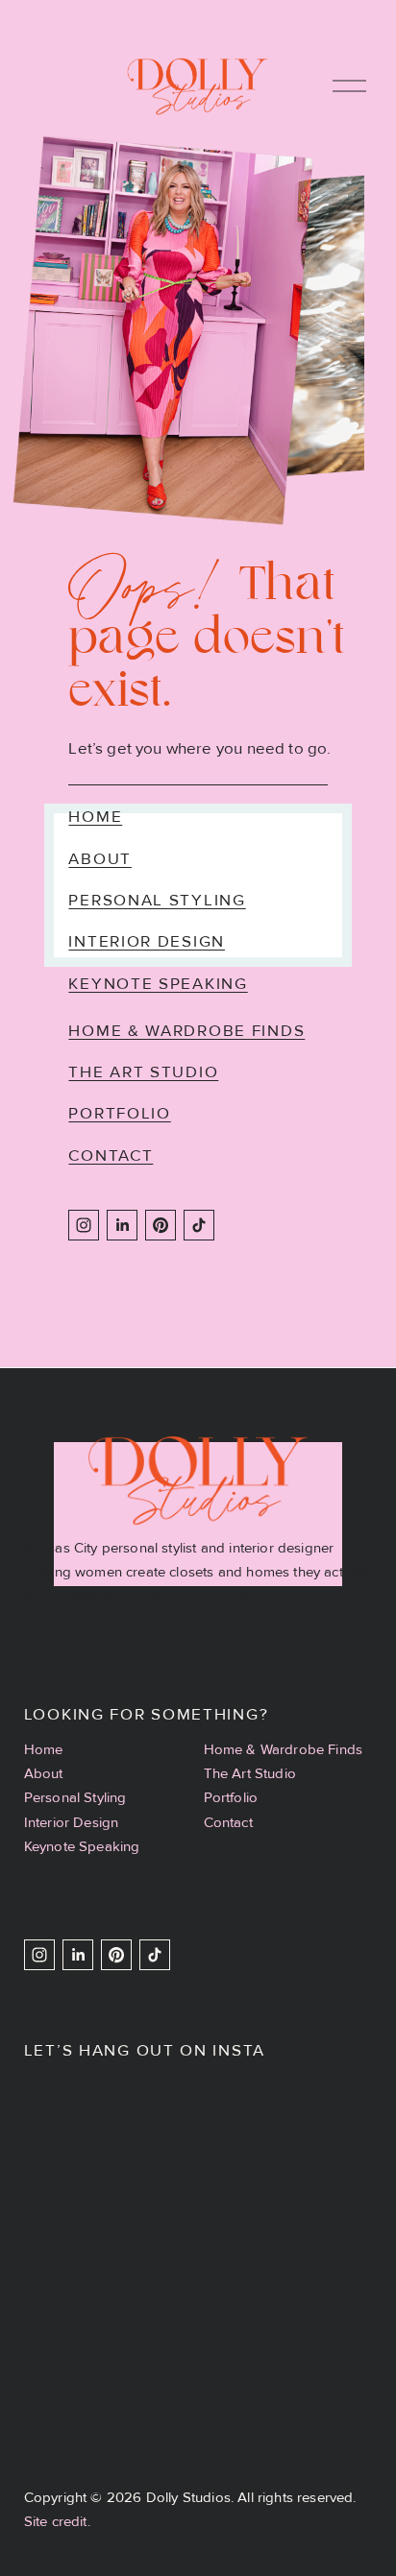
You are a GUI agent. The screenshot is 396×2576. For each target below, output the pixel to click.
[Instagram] (84, 1225)
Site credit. (57, 2521)
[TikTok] (199, 1225)
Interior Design (147, 941)
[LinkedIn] (122, 1225)
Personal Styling (157, 900)
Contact (111, 1156)
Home (95, 817)
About (100, 859)
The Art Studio (143, 1072)
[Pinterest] (161, 1225)
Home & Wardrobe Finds (186, 1031)
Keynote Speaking (158, 984)
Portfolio (119, 1113)
